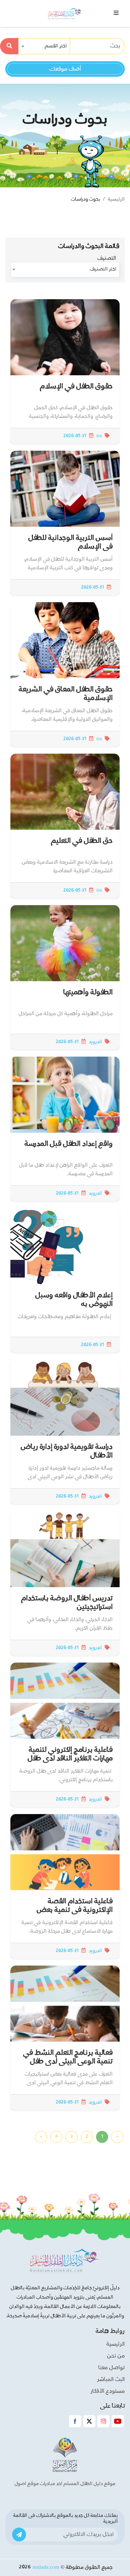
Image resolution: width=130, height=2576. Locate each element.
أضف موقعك (65, 69)
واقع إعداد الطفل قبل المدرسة (69, 1144)
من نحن (116, 2356)
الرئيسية (116, 199)
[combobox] (45, 46)
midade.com (46, 2567)
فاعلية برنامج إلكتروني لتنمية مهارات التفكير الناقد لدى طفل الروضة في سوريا (70, 1759)
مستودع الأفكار (108, 2391)
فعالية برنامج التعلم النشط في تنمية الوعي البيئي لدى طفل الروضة (68, 2062)
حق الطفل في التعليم (82, 841)
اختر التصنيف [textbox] (103, 269)
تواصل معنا (112, 2368)
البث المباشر (111, 2380)
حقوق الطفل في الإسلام (76, 387)
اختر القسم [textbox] (56, 46)
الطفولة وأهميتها (88, 992)
